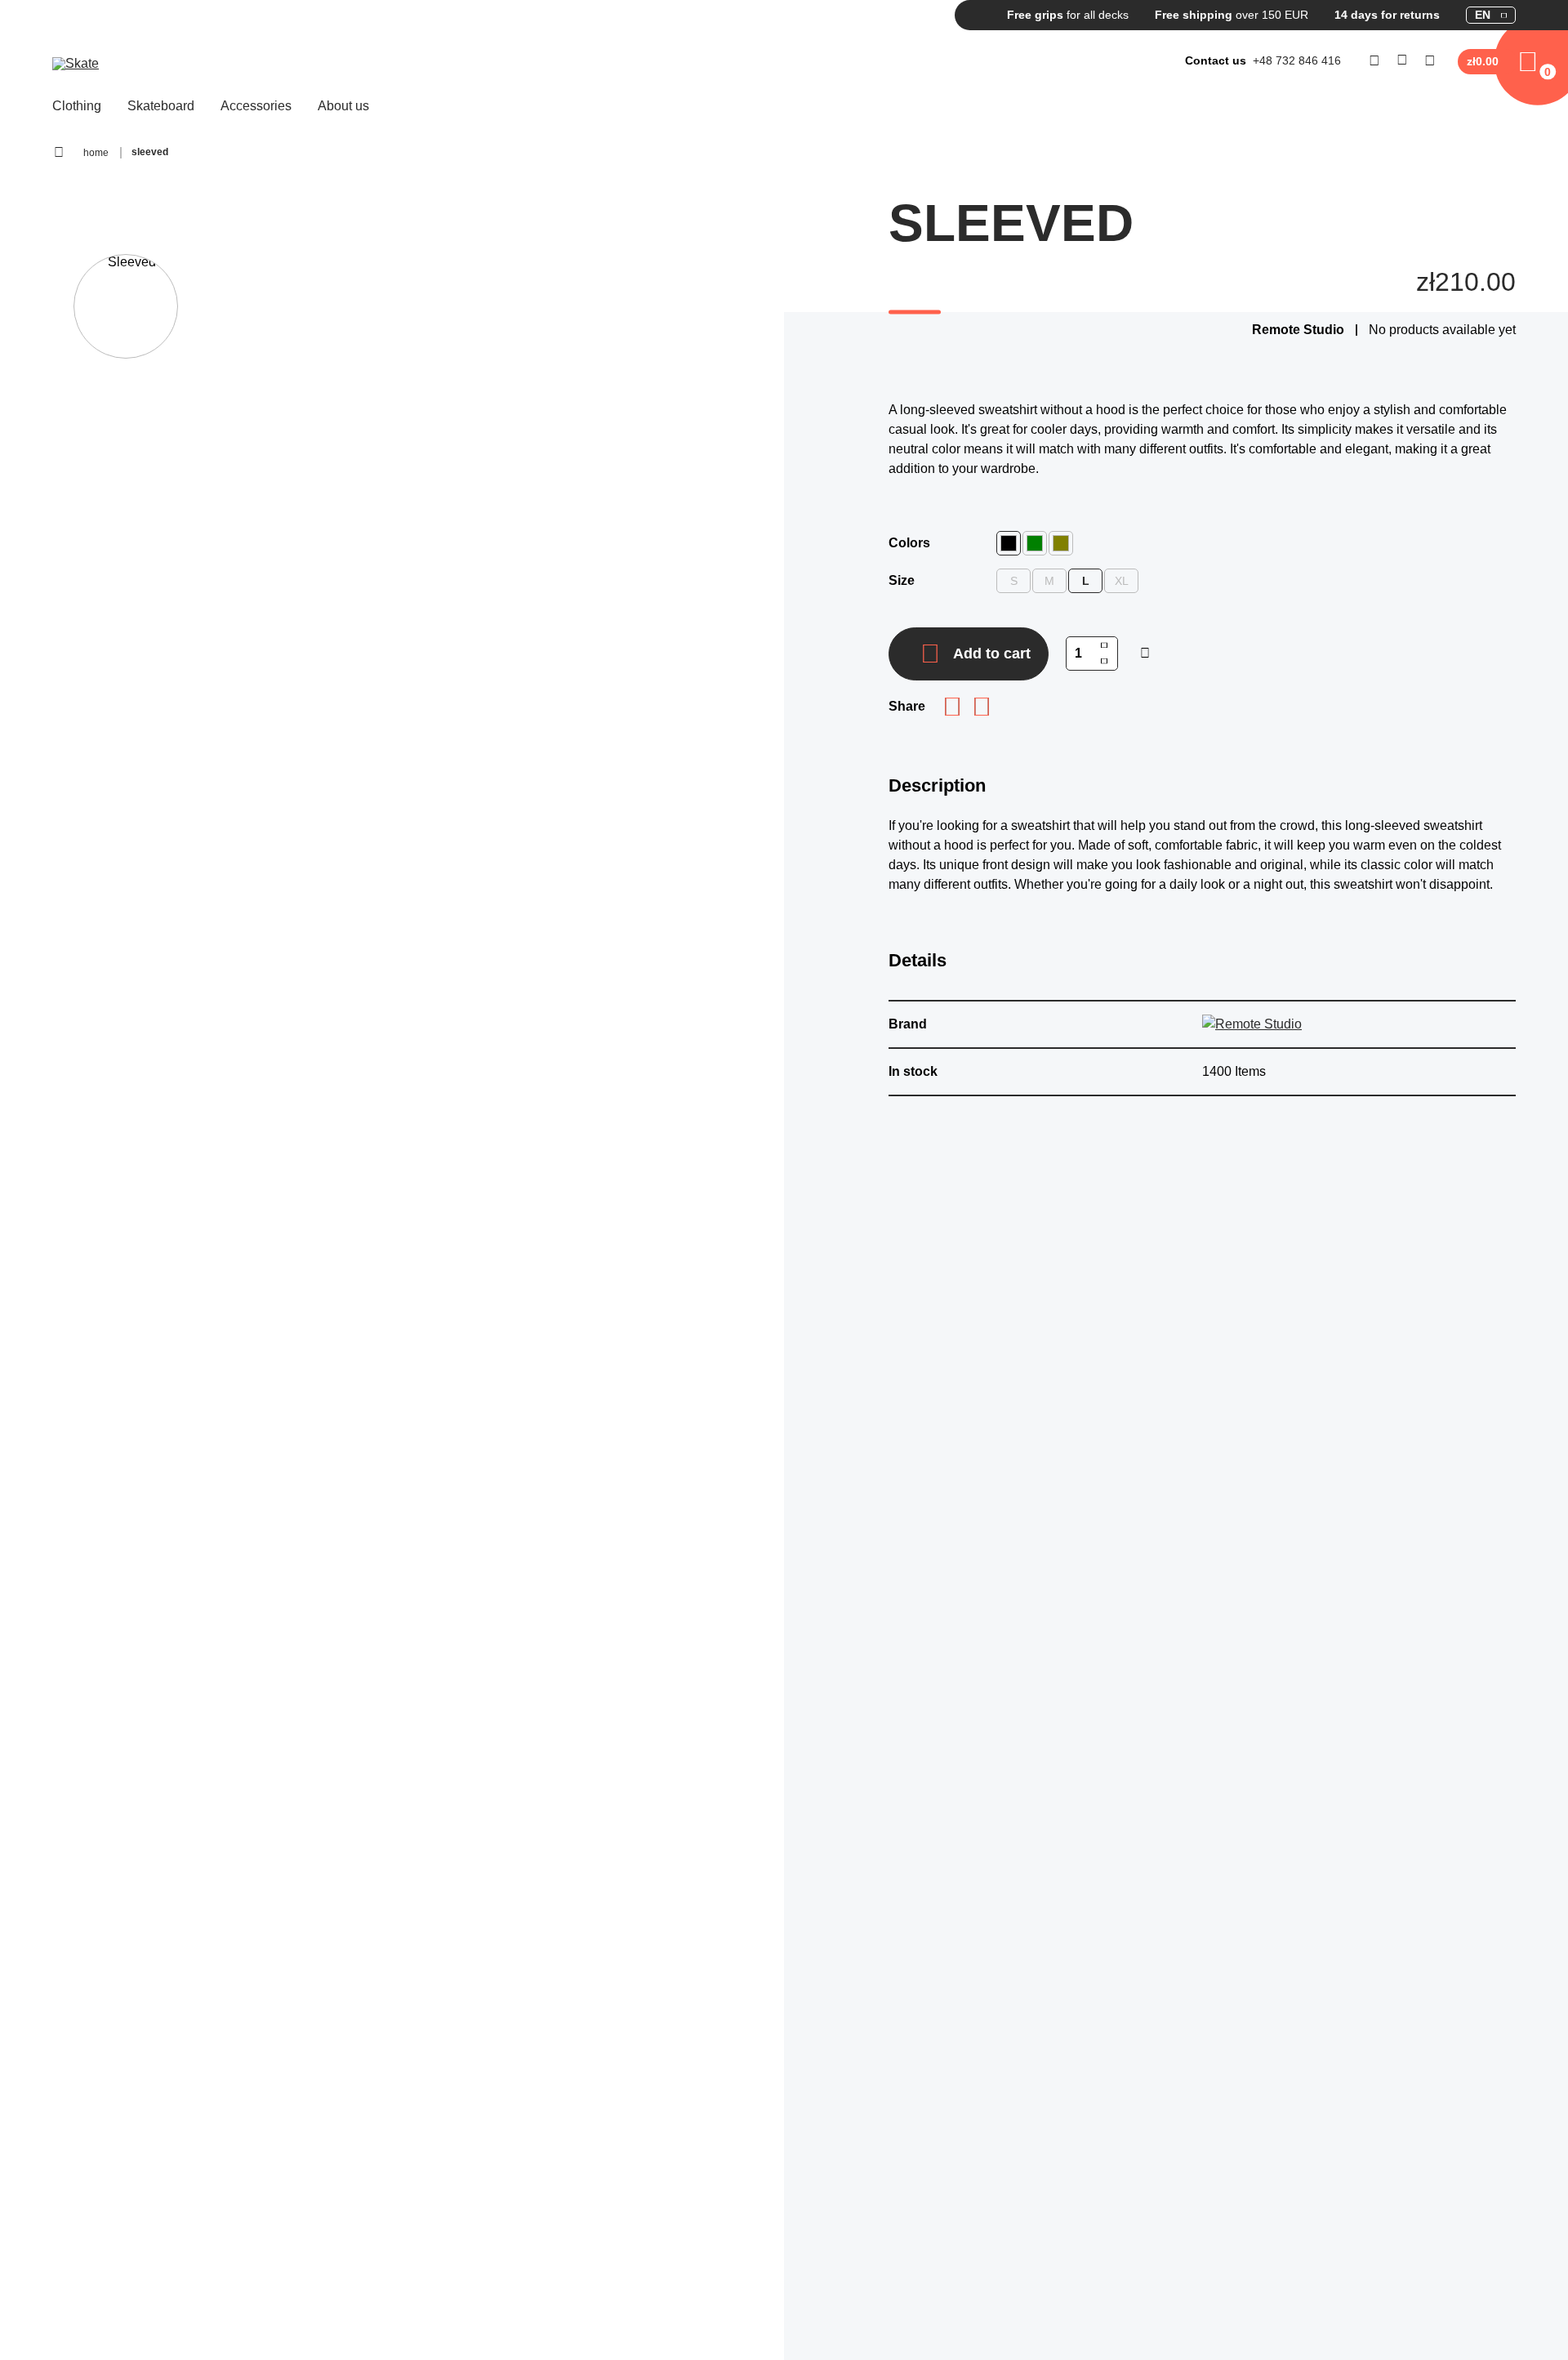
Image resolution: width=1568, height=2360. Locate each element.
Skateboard (161, 106)
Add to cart (992, 654)
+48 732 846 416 (1297, 60)
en (1483, 15)
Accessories (256, 106)
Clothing (77, 106)
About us (343, 106)
